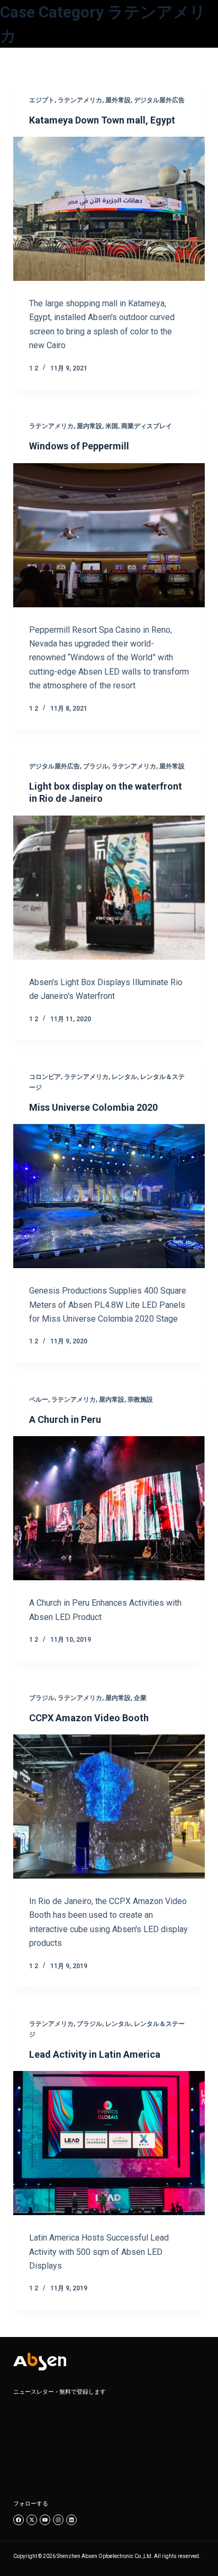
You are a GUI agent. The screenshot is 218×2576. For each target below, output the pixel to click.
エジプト (42, 100)
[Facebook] (19, 2520)
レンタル (124, 1077)
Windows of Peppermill (79, 446)
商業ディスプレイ (147, 426)
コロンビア (45, 1077)
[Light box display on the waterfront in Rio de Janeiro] (109, 888)
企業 (140, 1698)
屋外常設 (118, 100)
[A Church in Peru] (109, 1508)
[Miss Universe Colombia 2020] (109, 1196)
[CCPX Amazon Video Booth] (109, 1807)
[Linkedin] (71, 2520)
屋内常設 (89, 426)
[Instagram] (58, 2520)
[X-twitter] (32, 2520)
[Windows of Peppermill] (109, 535)
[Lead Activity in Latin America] (109, 2143)
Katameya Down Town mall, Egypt (102, 120)
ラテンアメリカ (80, 100)
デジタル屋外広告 (159, 100)
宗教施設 (140, 1400)
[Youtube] (45, 2520)
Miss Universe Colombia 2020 (93, 1107)
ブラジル (96, 766)
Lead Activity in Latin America (95, 2054)
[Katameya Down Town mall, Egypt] (109, 209)
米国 (112, 426)
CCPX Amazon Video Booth (89, 1718)
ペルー (39, 1400)
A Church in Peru (65, 1419)
